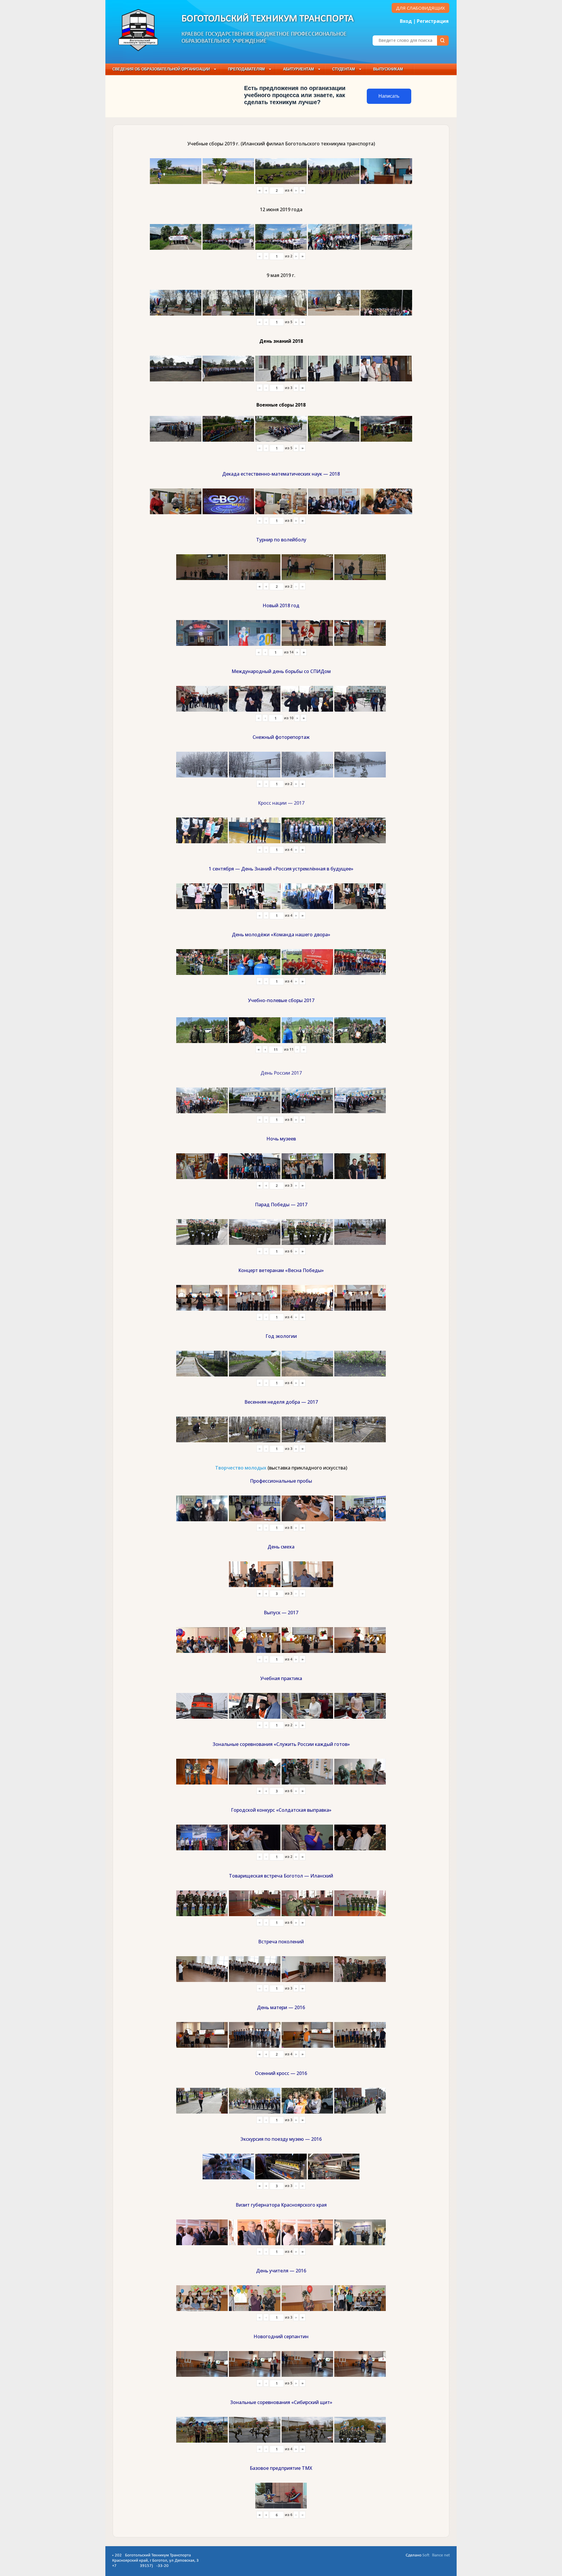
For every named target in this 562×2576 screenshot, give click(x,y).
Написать (389, 96)
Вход (406, 21)
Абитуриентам (299, 69)
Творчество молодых (241, 1468)
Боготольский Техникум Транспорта (268, 19)
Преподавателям (246, 69)
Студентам (344, 69)
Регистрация (433, 21)
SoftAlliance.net (436, 2555)
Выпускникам (388, 69)
